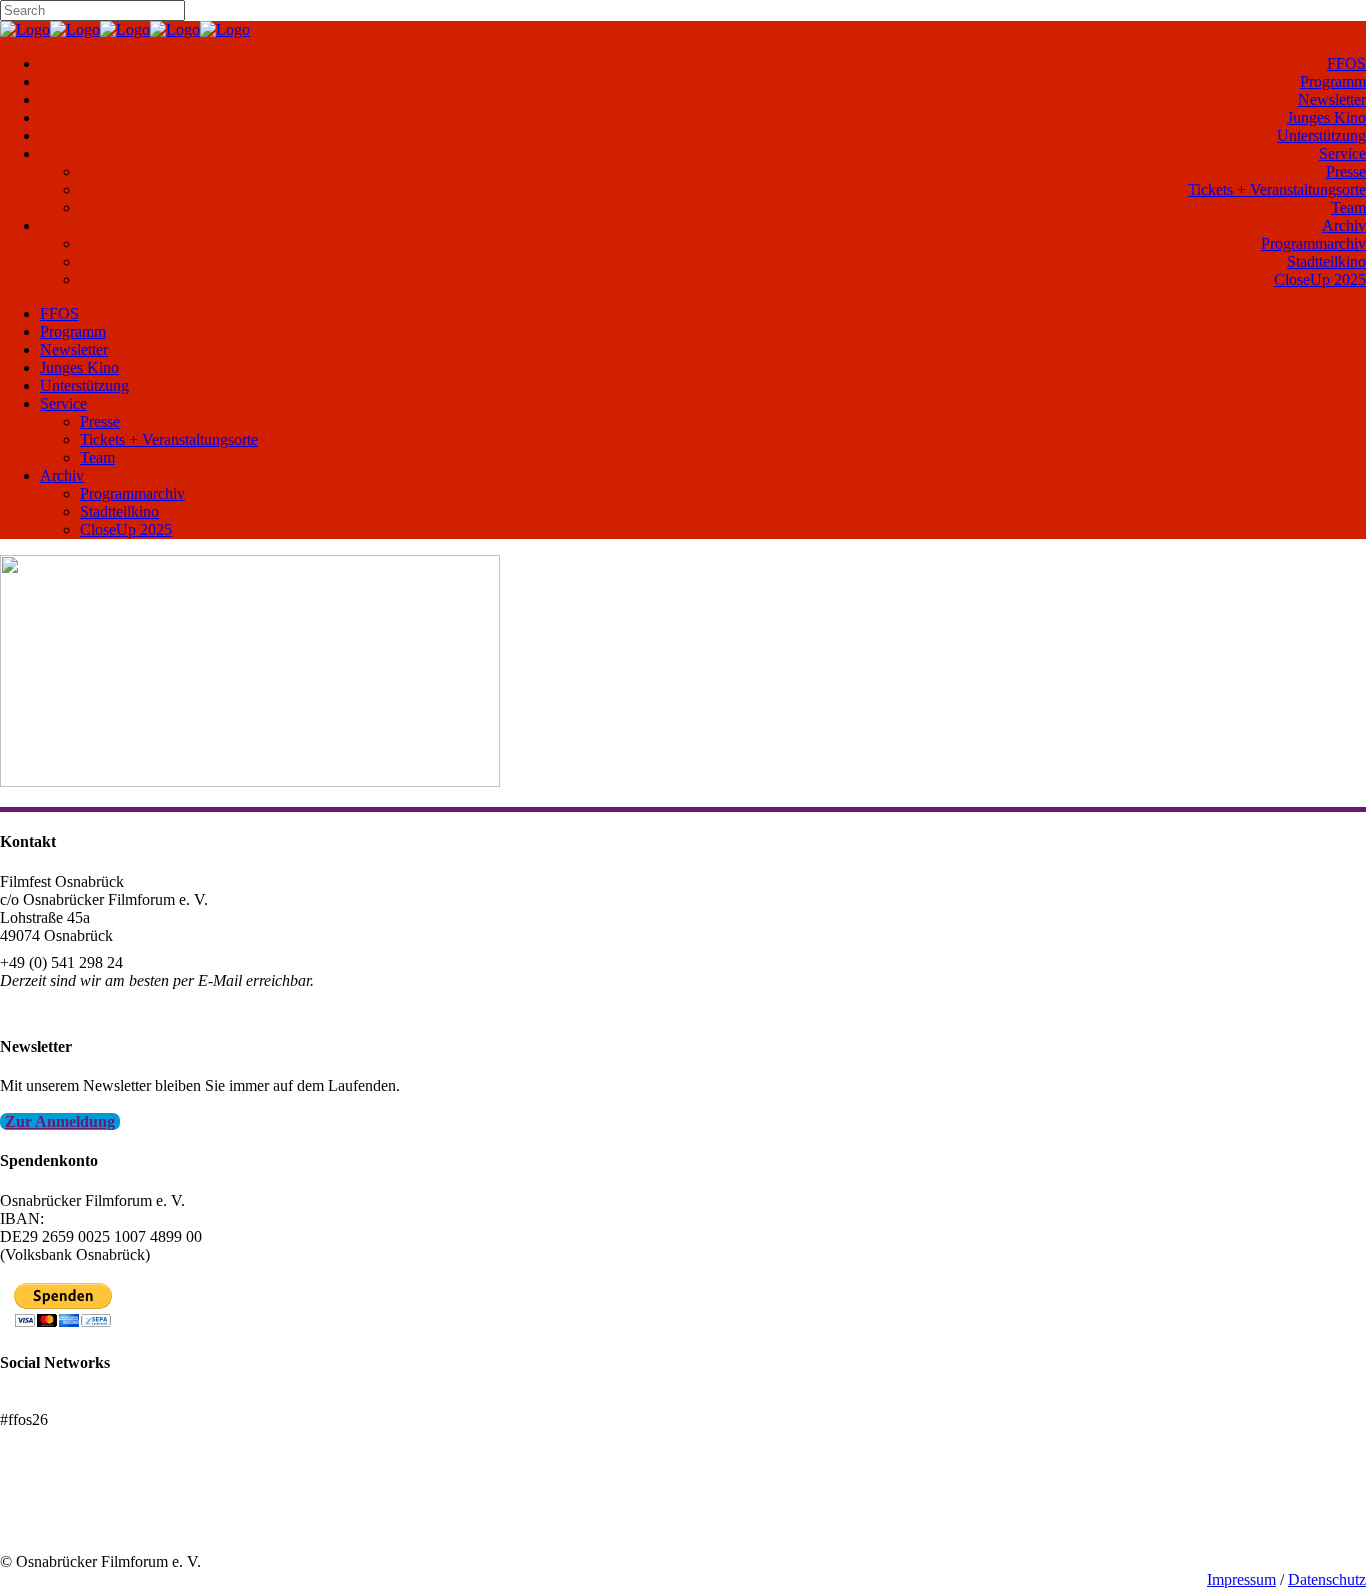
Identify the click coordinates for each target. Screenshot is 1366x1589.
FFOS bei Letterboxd (67, 1401)
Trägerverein (40, 1525)
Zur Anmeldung (60, 1121)
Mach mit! (32, 1507)
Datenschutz (1327, 1579)
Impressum (1241, 1579)
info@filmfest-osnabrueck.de (91, 1007)
